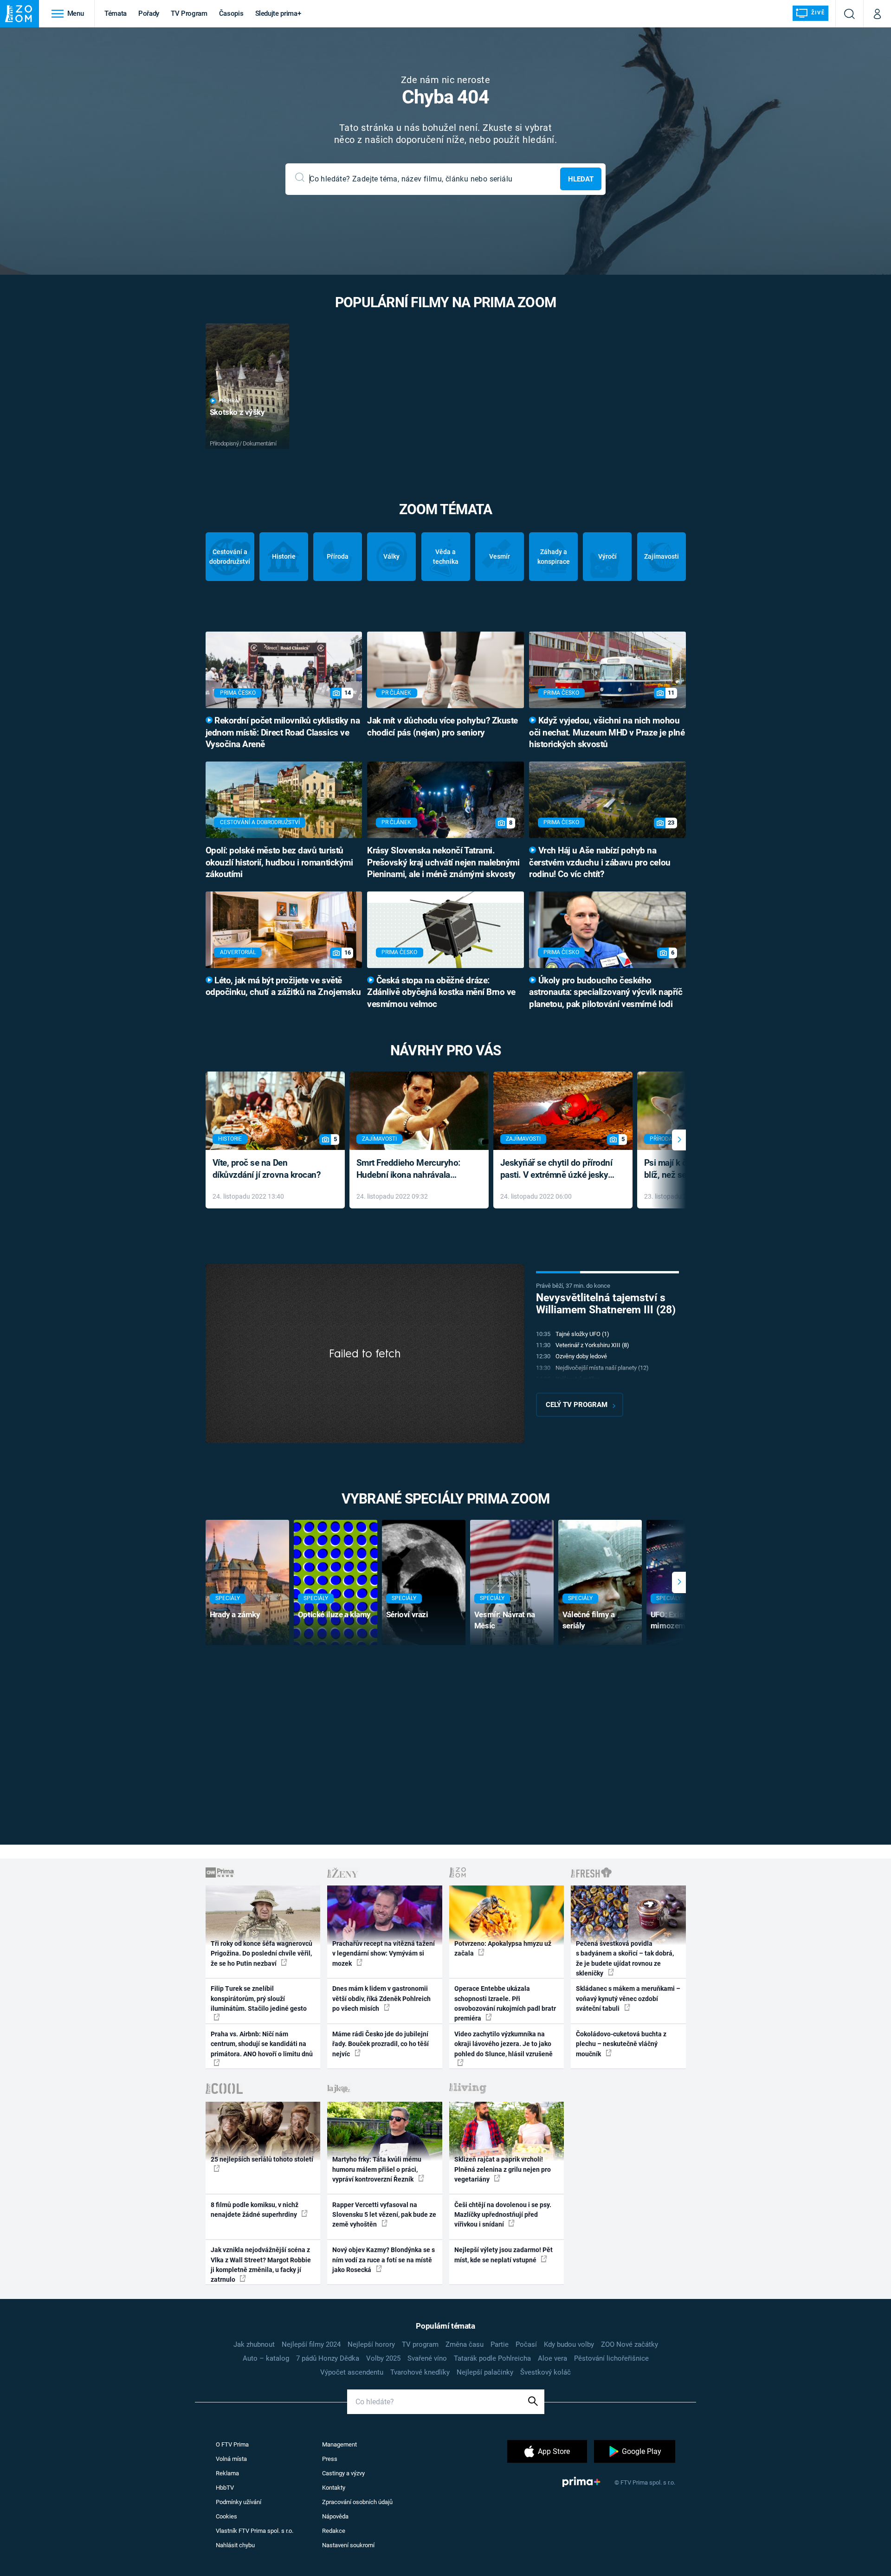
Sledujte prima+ (278, 13)
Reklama (227, 2473)
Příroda (338, 556)
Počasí (526, 2344)
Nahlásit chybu (235, 2545)
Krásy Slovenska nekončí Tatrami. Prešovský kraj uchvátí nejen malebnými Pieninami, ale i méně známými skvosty (443, 863)
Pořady (149, 13)
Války (391, 556)
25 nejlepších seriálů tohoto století (262, 2159)
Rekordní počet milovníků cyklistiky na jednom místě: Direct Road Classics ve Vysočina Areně (283, 733)
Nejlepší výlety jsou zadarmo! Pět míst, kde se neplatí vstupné (504, 2255)
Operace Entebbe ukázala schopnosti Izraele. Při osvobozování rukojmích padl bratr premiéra (505, 2003)
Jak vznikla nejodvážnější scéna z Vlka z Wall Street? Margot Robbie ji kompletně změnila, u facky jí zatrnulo (261, 2265)
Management (339, 2444)
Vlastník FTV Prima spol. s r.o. (255, 2531)
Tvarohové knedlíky (420, 2372)
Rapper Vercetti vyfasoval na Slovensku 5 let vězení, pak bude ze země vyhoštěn (384, 2215)
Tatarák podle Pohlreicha (492, 2358)
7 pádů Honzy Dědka (328, 2358)
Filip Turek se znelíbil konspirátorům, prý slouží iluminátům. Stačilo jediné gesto (259, 1998)
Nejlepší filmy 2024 (311, 2344)
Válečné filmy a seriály (589, 1620)
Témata (116, 13)
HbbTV (225, 2488)
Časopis (231, 13)
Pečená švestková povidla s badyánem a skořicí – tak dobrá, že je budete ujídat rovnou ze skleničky (625, 1958)
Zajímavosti (662, 556)
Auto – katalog (266, 2358)
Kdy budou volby (569, 2344)
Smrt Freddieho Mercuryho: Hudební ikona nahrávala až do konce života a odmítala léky (412, 1170)
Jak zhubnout (254, 2344)
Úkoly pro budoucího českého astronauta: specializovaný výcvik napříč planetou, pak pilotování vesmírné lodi (606, 993)
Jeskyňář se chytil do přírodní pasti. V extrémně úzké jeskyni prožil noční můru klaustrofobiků (558, 1170)
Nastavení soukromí (348, 2545)
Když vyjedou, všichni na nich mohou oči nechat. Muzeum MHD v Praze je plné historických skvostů (607, 733)
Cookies (226, 2516)
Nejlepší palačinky (485, 2372)
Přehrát (230, 401)
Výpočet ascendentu (352, 2372)
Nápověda (335, 2516)
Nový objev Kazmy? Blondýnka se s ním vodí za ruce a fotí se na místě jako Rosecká (384, 2260)
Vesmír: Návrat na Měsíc (505, 1620)
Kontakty (334, 2488)
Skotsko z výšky (237, 412)
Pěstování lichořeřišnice (611, 2358)
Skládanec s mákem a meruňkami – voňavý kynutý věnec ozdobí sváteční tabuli (628, 1998)
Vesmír (500, 556)
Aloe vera (552, 2358)
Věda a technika (446, 557)
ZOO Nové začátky (630, 2344)
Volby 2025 (383, 2358)
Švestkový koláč (546, 2372)
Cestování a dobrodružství (230, 557)
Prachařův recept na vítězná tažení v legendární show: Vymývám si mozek (384, 1953)
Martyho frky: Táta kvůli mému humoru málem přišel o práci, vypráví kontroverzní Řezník (377, 2169)
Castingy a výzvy (343, 2473)
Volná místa (231, 2459)
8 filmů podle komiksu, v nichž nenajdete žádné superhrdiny (255, 2210)
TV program (420, 2344)
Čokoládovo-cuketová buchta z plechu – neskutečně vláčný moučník (621, 2044)
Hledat (581, 179)
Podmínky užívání (239, 2502)
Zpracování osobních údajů (357, 2502)
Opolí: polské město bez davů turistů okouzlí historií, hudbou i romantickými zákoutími (279, 863)
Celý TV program (577, 1405)
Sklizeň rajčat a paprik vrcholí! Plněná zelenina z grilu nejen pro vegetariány (503, 2169)
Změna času (465, 2344)
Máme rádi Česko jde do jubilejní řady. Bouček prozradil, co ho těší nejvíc (381, 2044)
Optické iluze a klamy (334, 1614)
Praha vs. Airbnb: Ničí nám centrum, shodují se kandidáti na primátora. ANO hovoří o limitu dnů (262, 2044)
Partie (500, 2344)
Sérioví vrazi (407, 1614)
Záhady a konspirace (554, 557)
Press (330, 2459)
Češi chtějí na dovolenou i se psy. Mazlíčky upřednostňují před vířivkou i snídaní (503, 2215)
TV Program (189, 13)
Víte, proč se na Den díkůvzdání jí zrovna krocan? (267, 1169)
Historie (284, 556)
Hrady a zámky (235, 1614)
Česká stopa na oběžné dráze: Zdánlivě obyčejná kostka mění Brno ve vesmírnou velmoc (441, 993)
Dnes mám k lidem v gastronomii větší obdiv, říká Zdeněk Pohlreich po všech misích (381, 1998)
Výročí (607, 556)
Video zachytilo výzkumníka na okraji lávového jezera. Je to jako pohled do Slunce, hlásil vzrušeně (504, 2044)
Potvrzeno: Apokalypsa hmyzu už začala (503, 1948)
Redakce (334, 2531)
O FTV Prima (232, 2444)
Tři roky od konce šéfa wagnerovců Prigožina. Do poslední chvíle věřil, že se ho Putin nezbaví (261, 1953)
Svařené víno (427, 2358)
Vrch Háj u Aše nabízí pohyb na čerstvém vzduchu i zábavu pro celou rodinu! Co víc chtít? (600, 863)
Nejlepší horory (371, 2344)
